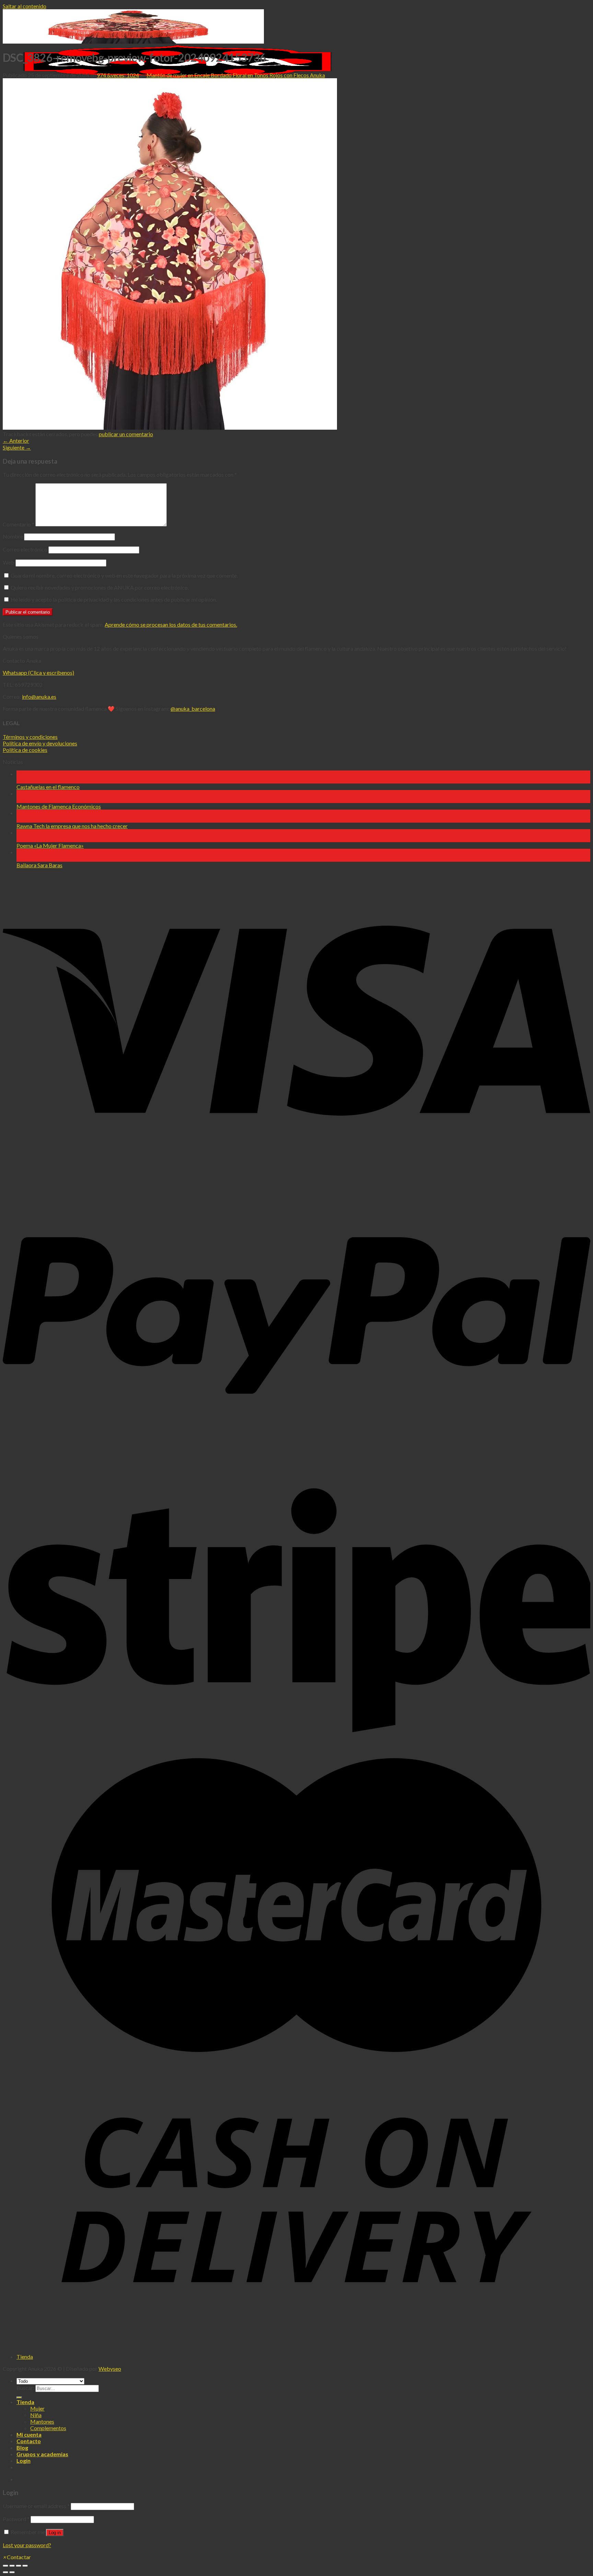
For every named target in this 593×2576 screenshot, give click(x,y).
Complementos (48, 2428)
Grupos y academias (42, 2454)
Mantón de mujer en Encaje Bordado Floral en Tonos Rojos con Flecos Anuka (236, 75)
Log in (55, 2533)
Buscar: (25, 2388)
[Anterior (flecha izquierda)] (5, 2572)
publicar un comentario (126, 434)
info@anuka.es (39, 697)
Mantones (42, 2421)
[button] (17, 2557)
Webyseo (110, 2369)
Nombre (13, 536)
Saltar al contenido (25, 6)
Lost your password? (27, 2545)
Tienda (25, 2357)
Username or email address (36, 2506)
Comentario (19, 524)
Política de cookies (25, 750)
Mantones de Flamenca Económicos (59, 806)
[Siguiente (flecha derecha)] (12, 2572)
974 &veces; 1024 (118, 75)
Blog (22, 2447)
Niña (36, 2415)
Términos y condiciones (30, 737)
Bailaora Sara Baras (39, 865)
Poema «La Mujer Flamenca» (50, 845)
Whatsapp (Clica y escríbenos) (38, 672)
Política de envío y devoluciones (40, 743)
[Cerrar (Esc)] (5, 2566)
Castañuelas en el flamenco (48, 787)
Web (9, 562)
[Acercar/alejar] (25, 2566)
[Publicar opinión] (19, 2398)
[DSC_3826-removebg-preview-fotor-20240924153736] (170, 427)
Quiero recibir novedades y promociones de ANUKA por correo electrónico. (99, 587)
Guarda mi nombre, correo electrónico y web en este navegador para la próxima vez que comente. (124, 575)
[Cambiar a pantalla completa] (19, 2566)
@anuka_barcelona (193, 709)
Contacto (29, 2441)
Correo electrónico (25, 549)
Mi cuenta (29, 2434)
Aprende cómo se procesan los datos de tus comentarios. (171, 624)
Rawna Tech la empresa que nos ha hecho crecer (72, 826)
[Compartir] (12, 2566)
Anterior (16, 440)
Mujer (37, 2408)
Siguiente (17, 447)
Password (16, 2519)
